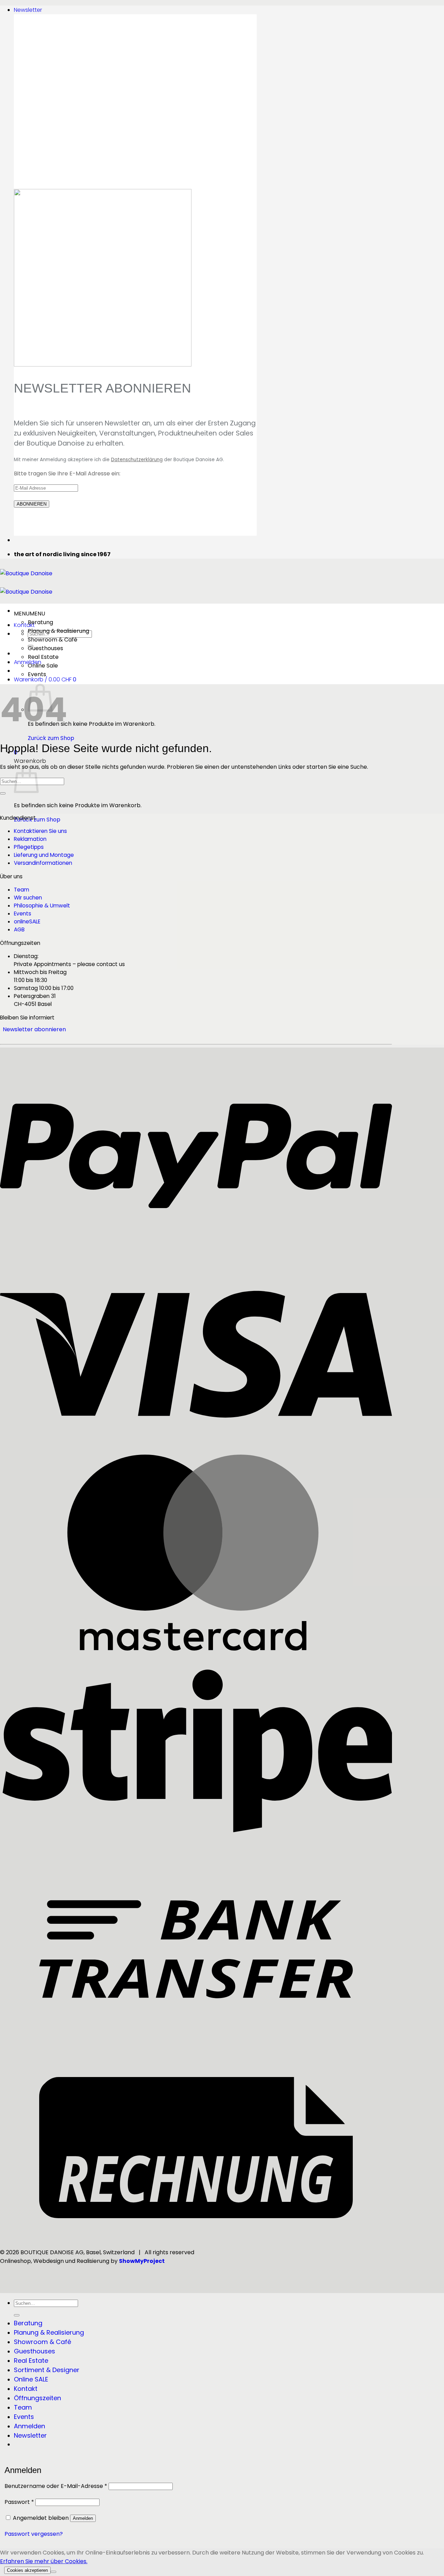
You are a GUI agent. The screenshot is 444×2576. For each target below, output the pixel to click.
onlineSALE (27, 921)
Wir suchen (28, 898)
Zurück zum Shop (51, 738)
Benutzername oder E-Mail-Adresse (56, 2486)
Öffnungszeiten (37, 2398)
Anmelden (83, 2518)
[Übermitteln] (3, 793)
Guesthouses (45, 648)
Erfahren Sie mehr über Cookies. (44, 2561)
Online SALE (31, 2379)
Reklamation (30, 839)
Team (22, 890)
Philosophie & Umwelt (42, 906)
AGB (19, 929)
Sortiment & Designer (47, 2370)
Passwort (19, 2502)
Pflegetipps (29, 847)
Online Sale (43, 666)
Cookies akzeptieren (27, 2570)
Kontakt (24, 625)
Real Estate (43, 657)
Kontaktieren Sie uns (40, 831)
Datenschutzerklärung (137, 460)
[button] (28, 10)
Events (37, 674)
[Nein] (53, 2572)
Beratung (40, 622)
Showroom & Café (53, 640)
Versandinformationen (43, 863)
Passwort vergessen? (34, 2534)
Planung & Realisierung (58, 631)
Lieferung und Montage (44, 855)
